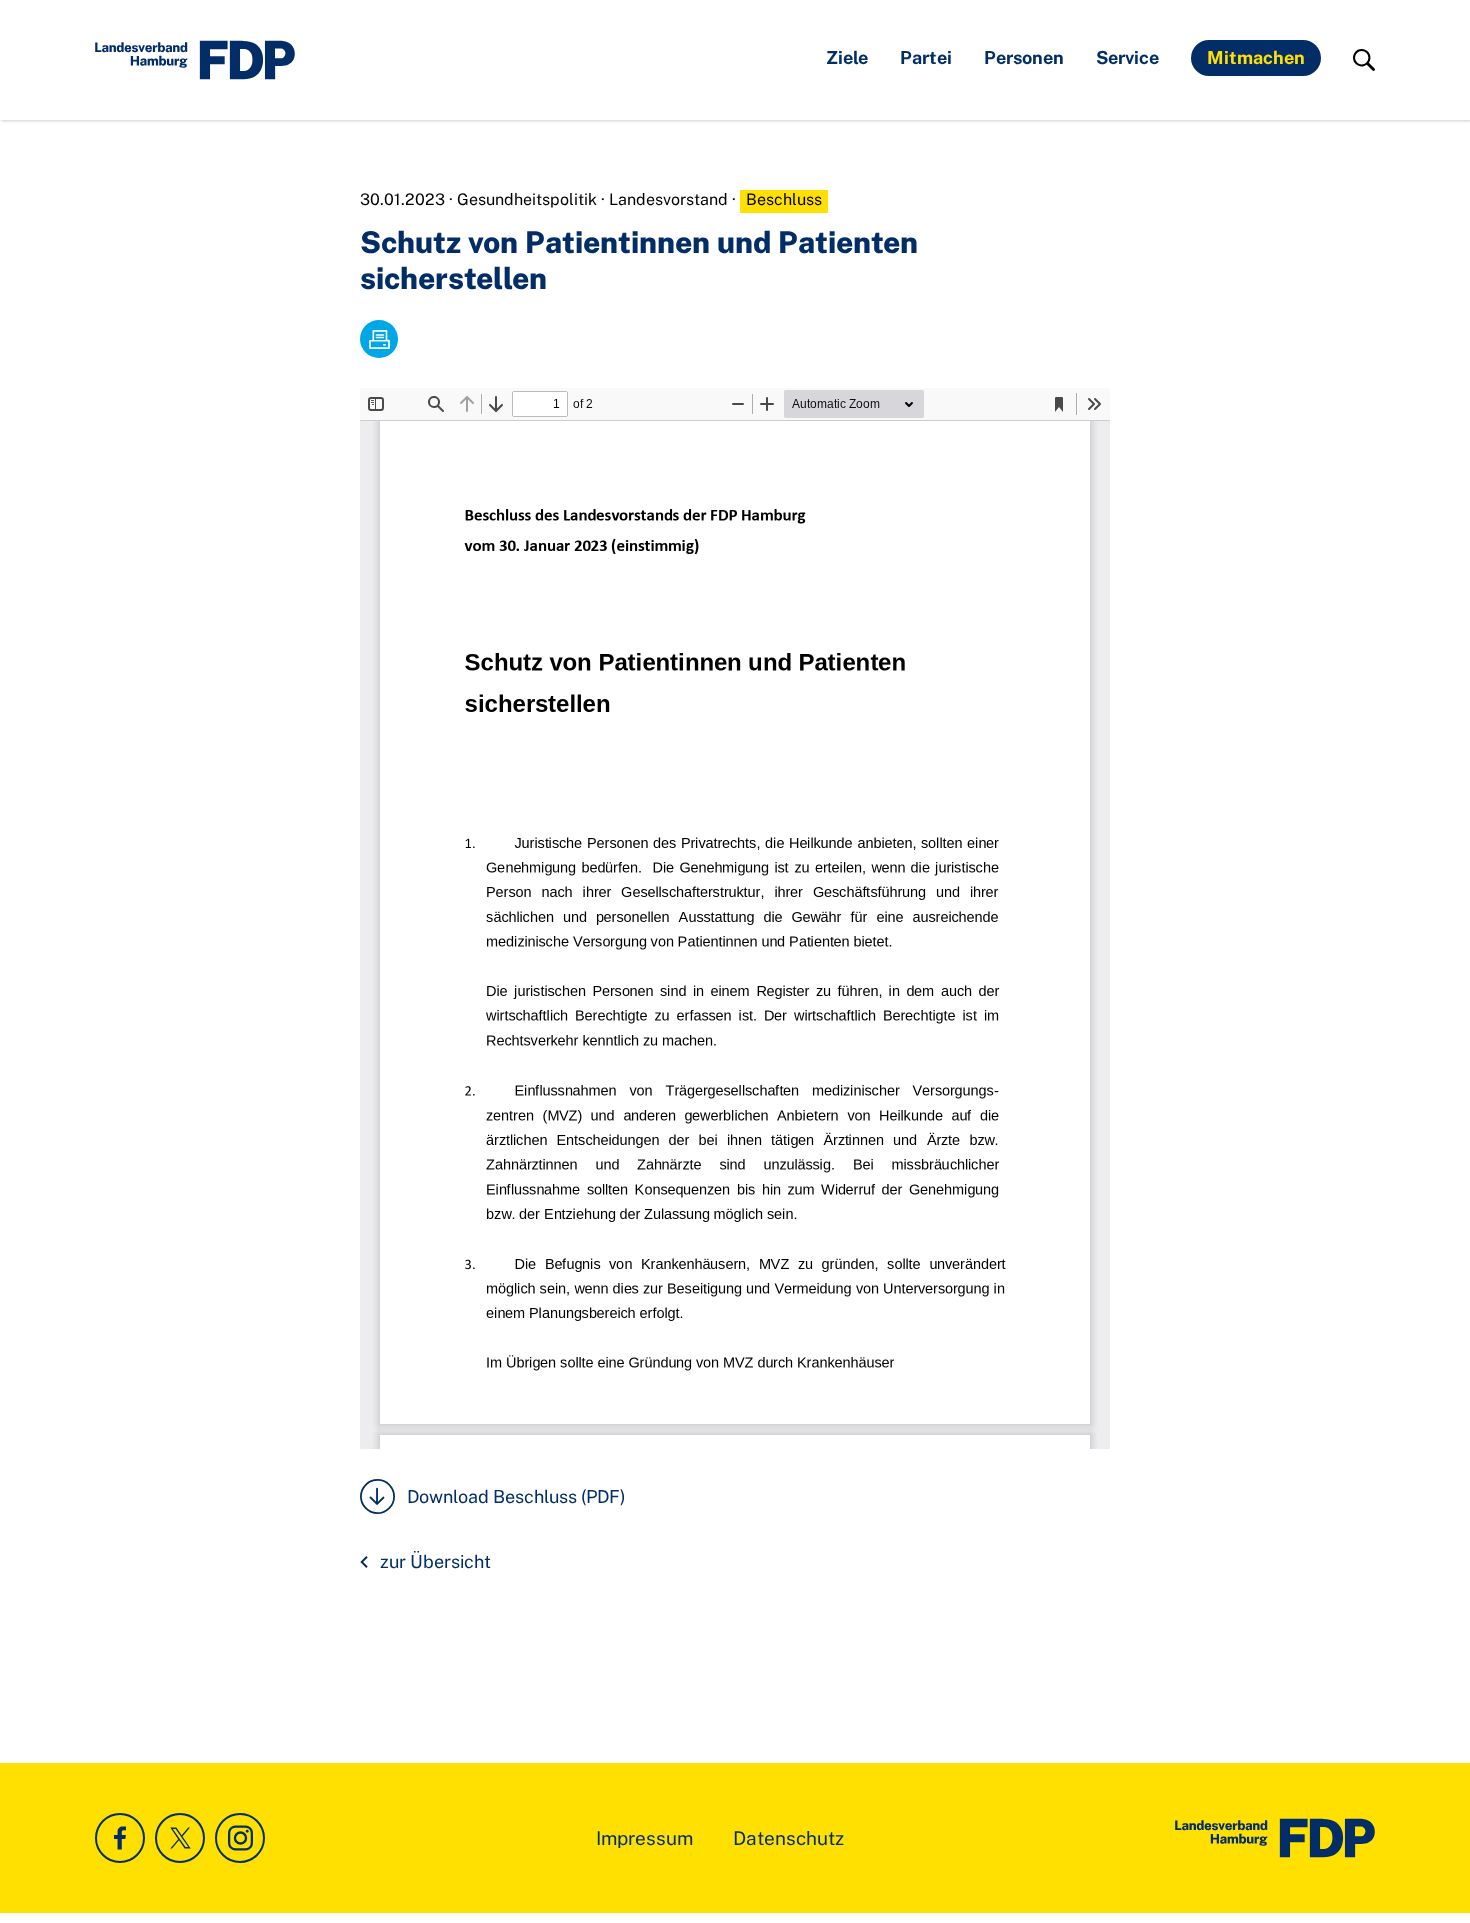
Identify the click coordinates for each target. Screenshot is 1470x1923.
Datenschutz (788, 1838)
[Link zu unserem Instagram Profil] (240, 1838)
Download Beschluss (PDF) (516, 1496)
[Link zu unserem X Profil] (180, 1838)
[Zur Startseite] (1275, 1838)
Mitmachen (1256, 57)
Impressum (644, 1838)
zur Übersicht (435, 1561)
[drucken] (379, 339)
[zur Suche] (1364, 60)
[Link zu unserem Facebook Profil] (120, 1838)
